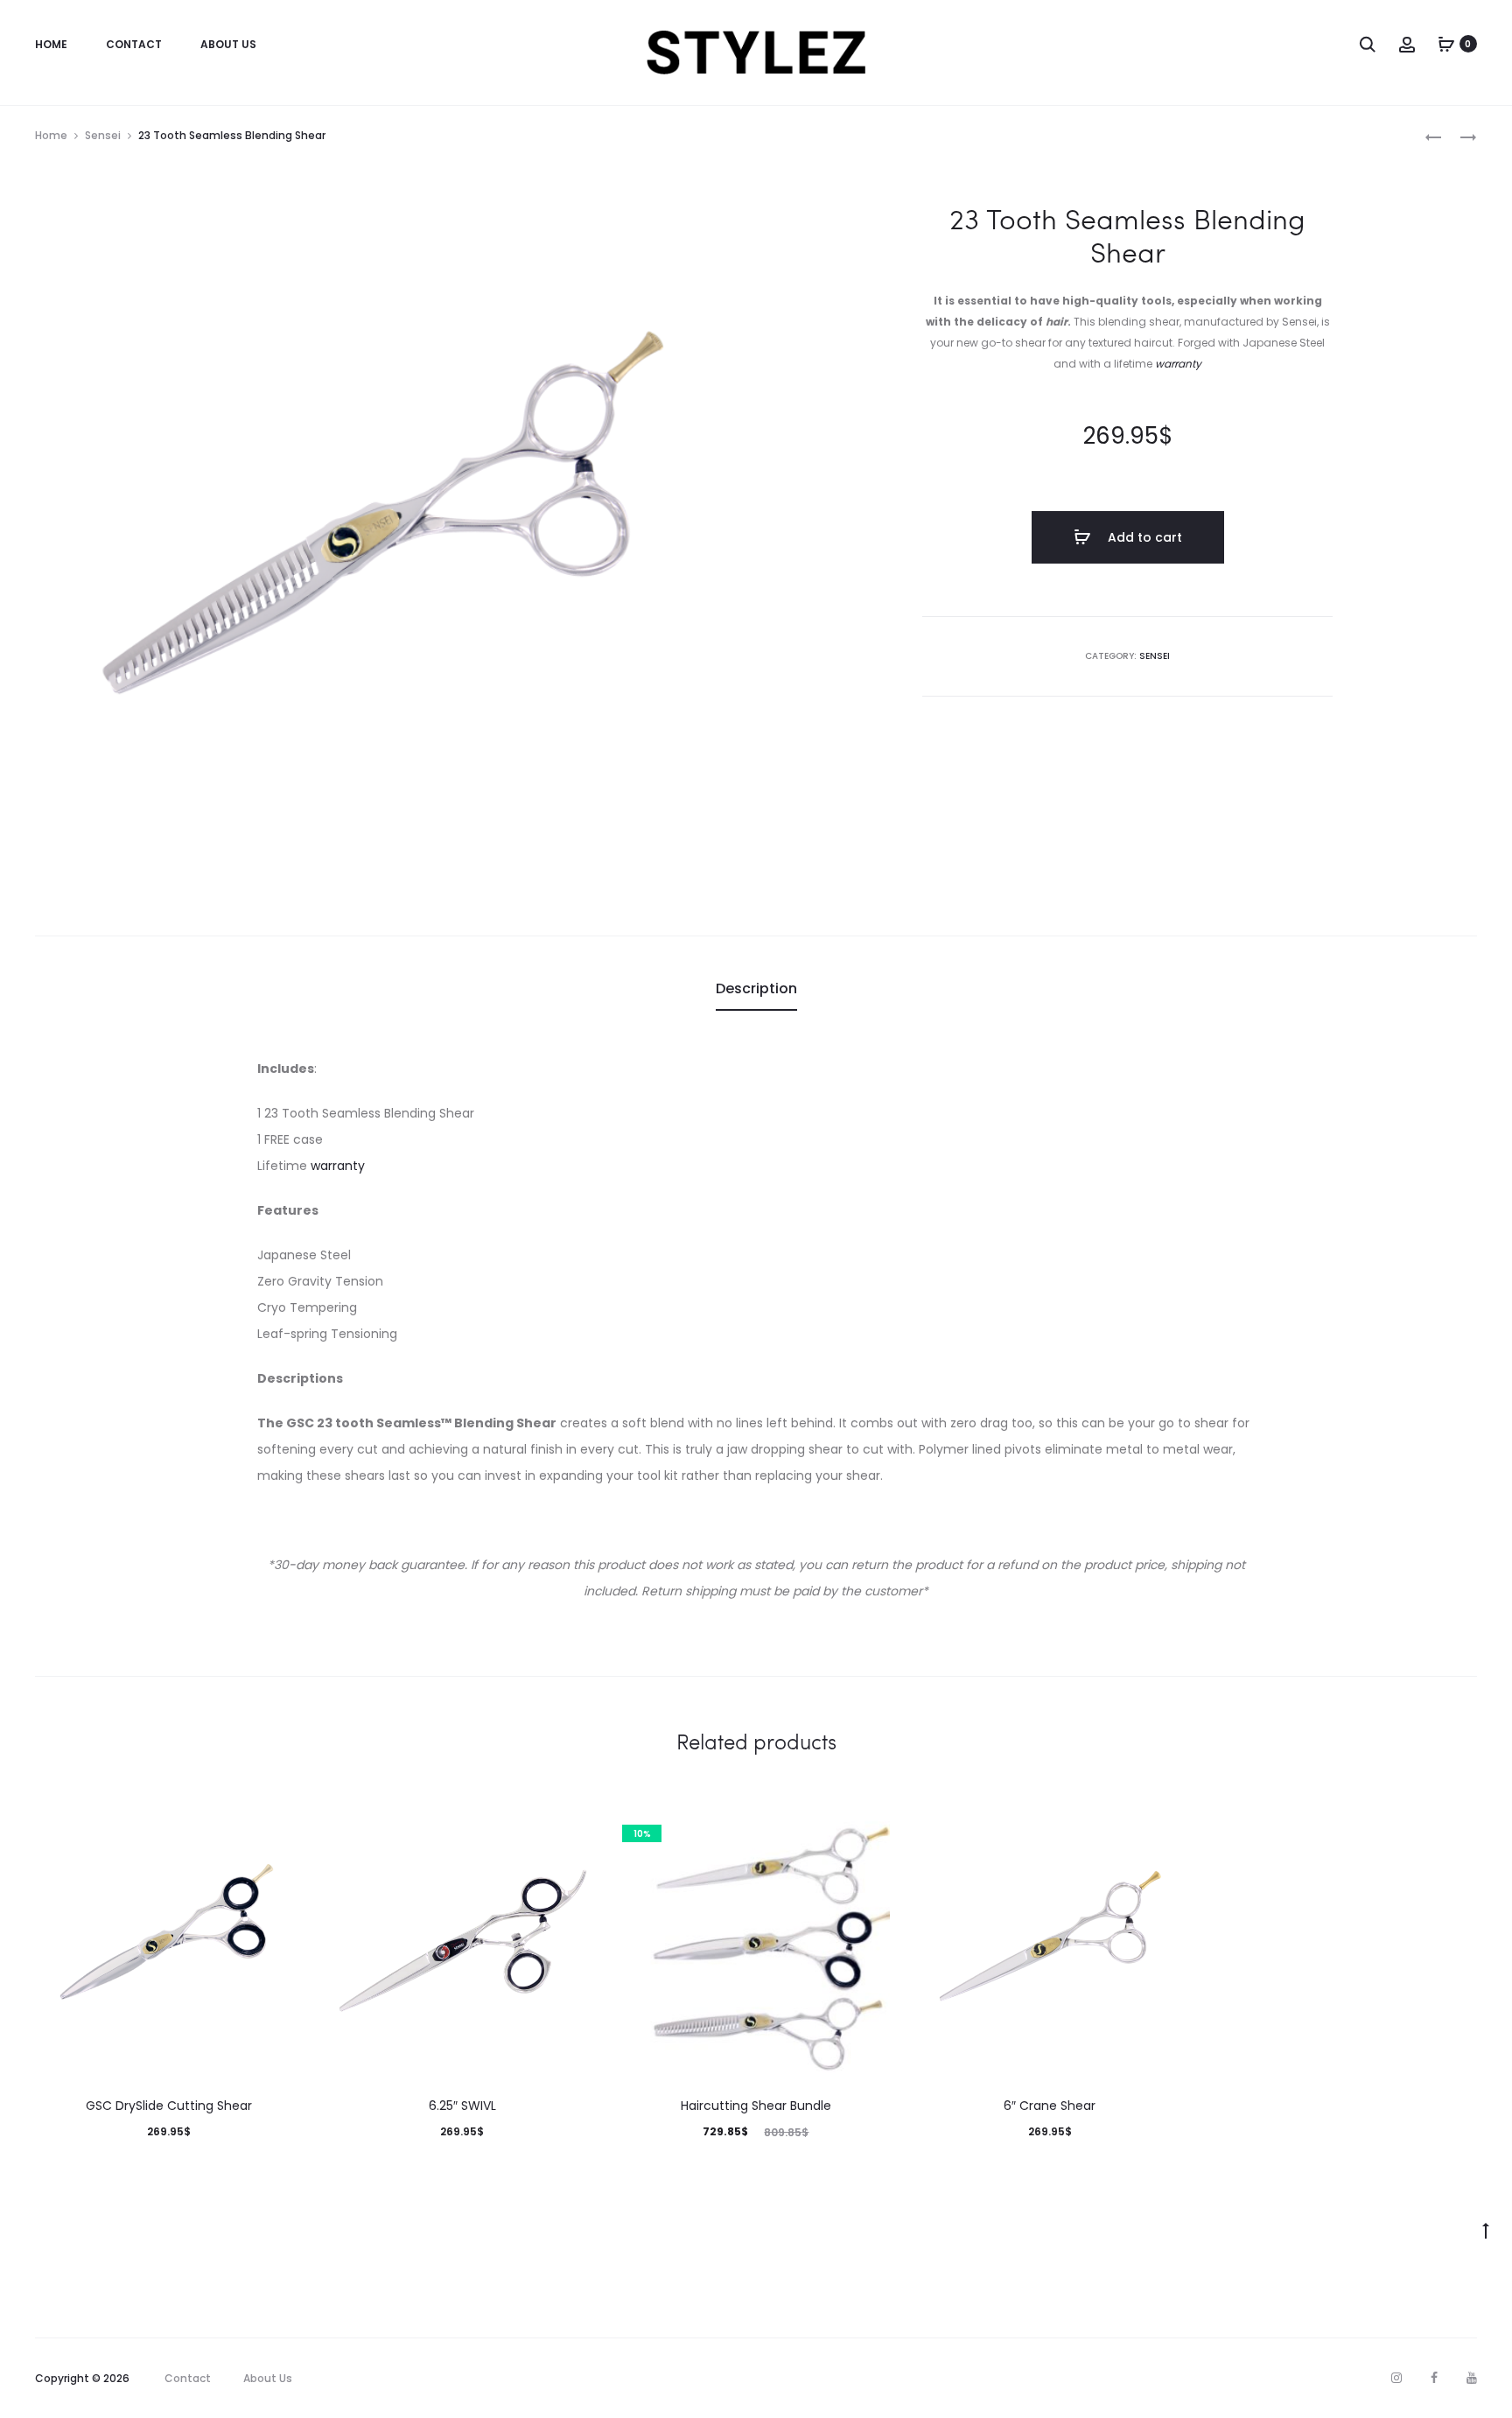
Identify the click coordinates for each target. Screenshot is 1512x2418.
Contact (134, 44)
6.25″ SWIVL (462, 2106)
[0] (1446, 44)
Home (51, 44)
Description (756, 988)
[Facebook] (1434, 2378)
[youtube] (1472, 2378)
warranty (1178, 364)
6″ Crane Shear (1050, 2106)
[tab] (756, 989)
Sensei (103, 135)
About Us (228, 44)
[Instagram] (1396, 2378)
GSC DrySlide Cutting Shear (169, 2106)
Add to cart (1143, 537)
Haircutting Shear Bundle (756, 2106)
